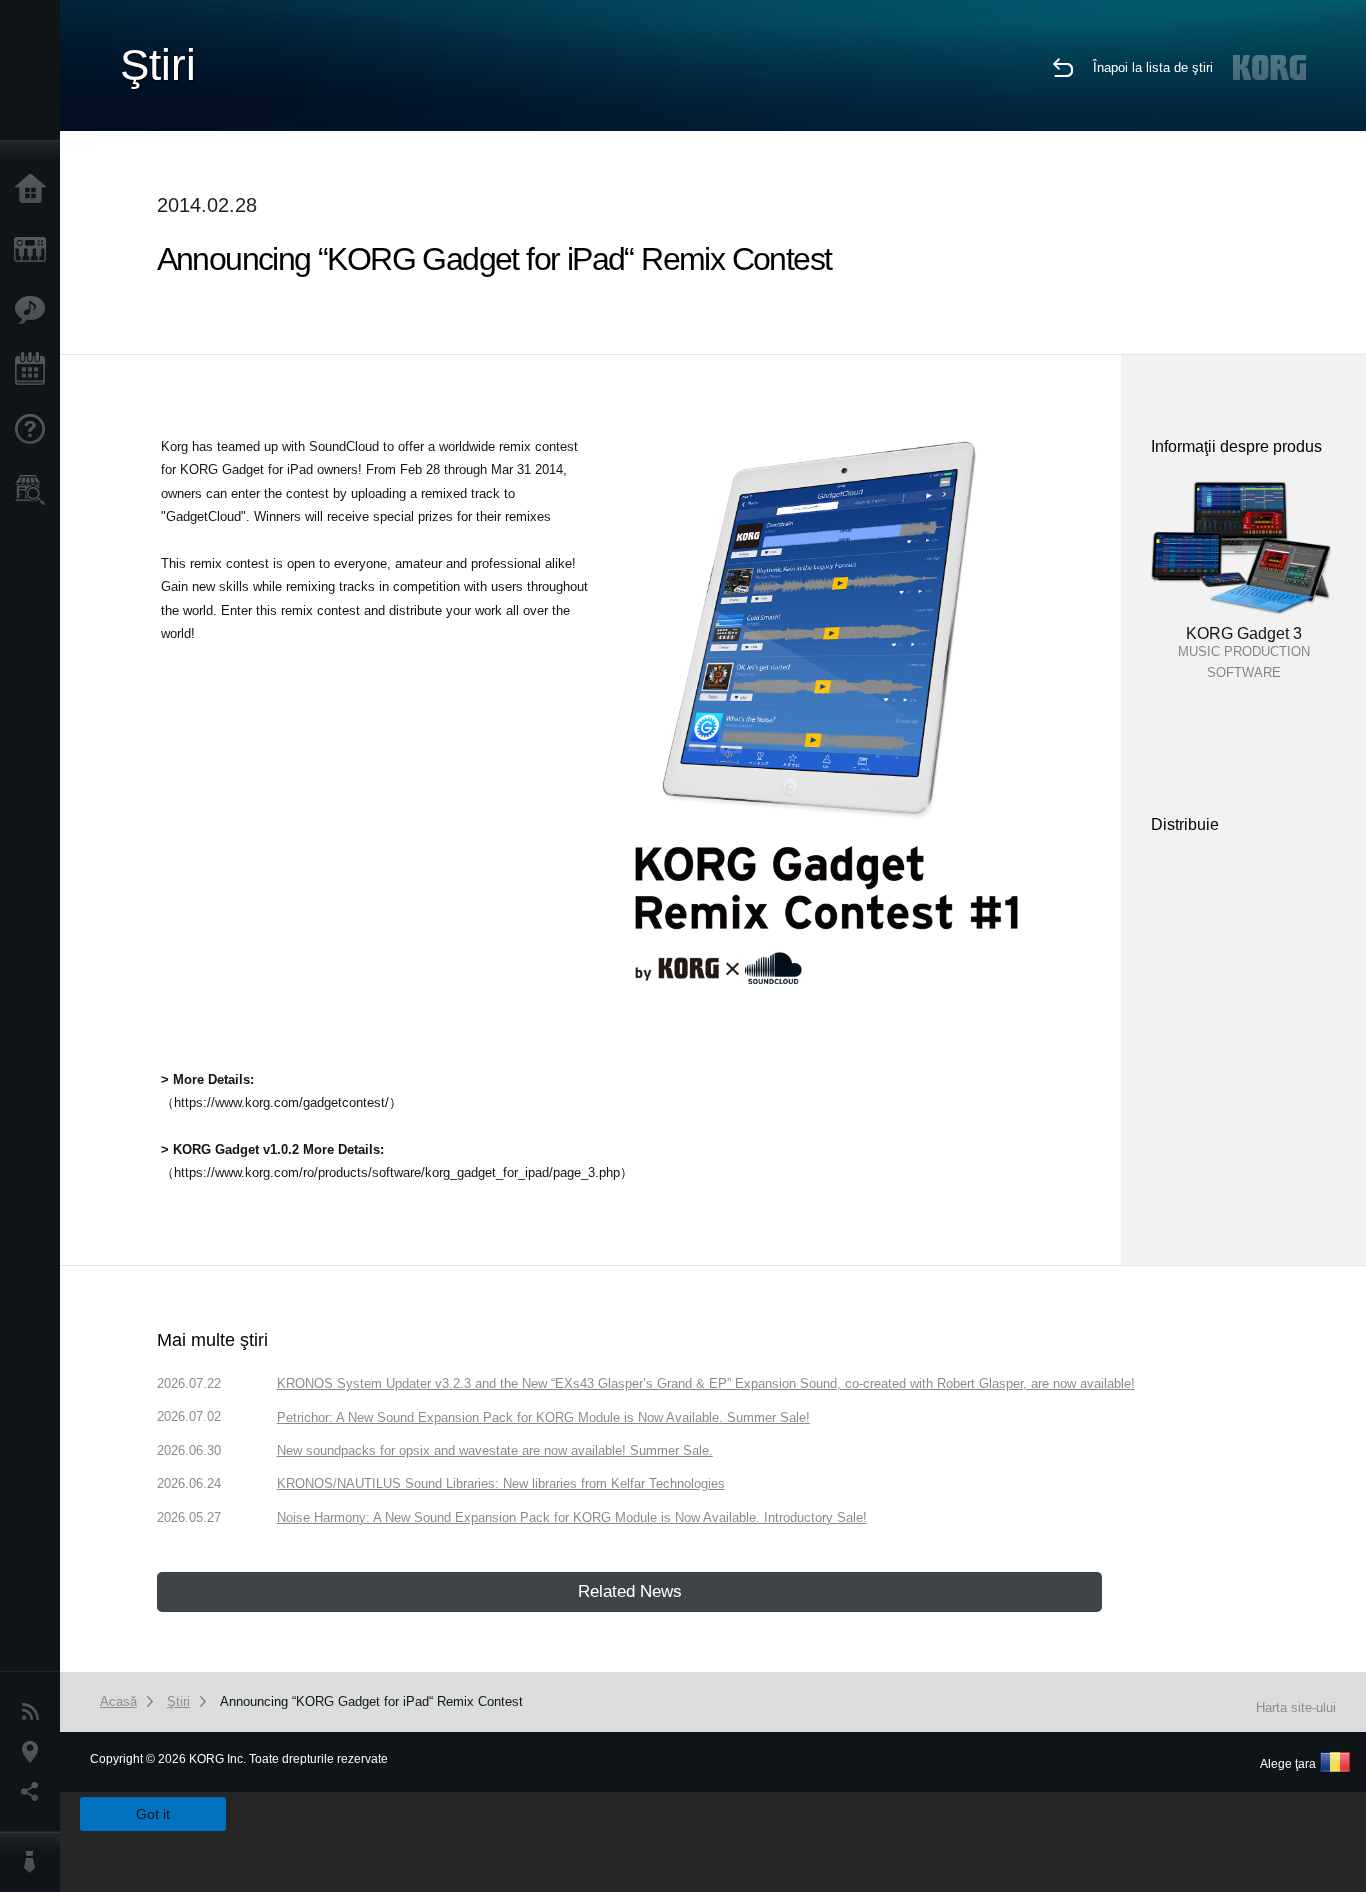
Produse (35, 250)
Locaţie (35, 1752)
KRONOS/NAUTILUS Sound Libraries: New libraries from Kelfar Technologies (501, 1483)
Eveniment (35, 370)
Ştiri (35, 1712)
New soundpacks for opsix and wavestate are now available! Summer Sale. (495, 1450)
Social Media (35, 1792)
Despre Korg (35, 1862)
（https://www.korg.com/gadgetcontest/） (281, 1102)
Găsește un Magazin (35, 490)
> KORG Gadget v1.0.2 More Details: (272, 1149)
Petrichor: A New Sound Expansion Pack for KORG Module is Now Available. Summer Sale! (543, 1417)
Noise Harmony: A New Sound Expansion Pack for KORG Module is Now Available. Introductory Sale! (572, 1517)
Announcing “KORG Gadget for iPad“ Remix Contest (371, 1701)
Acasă (35, 190)
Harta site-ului (1296, 1707)
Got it (153, 1814)
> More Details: (207, 1079)
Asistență (35, 430)
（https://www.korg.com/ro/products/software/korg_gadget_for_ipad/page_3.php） (397, 1172)
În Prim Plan (35, 310)
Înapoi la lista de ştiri (1153, 67)
